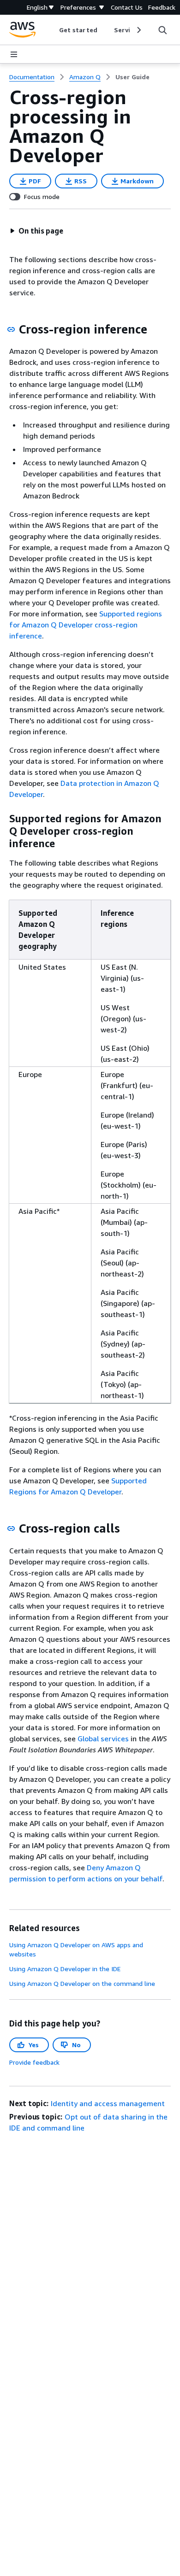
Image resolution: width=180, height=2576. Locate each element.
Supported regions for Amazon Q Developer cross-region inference (86, 625)
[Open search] (162, 30)
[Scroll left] (52, 30)
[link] (132, 77)
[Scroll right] (138, 30)
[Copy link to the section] (11, 329)
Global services (103, 1739)
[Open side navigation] (14, 54)
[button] (36, 231)
